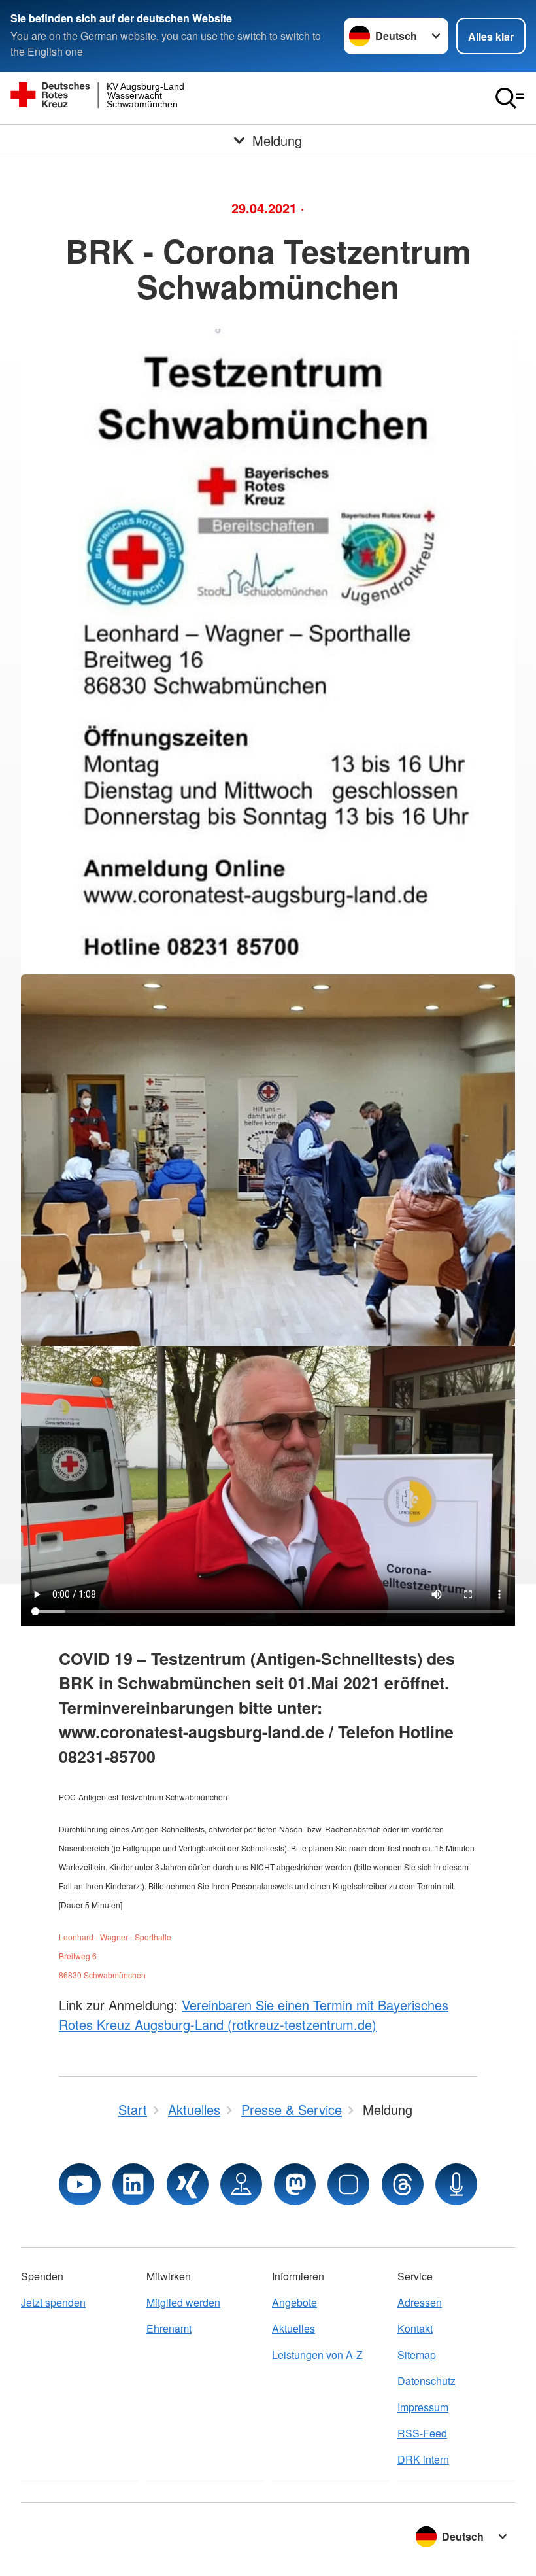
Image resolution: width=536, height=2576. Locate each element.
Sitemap (417, 2355)
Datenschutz (427, 2381)
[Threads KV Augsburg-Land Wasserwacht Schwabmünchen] (403, 2184)
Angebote (294, 2302)
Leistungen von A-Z (317, 2355)
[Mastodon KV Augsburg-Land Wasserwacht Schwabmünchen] (295, 2184)
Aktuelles (293, 2328)
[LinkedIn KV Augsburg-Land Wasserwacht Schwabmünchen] (133, 2184)
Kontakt (415, 2328)
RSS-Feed (422, 2433)
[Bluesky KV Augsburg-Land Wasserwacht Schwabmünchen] (348, 2184)
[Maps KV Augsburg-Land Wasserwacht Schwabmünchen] (241, 2184)
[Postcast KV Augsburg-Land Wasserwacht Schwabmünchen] (456, 2184)
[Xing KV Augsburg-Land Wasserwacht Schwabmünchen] (188, 2184)
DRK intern (423, 2459)
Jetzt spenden (53, 2302)
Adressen (420, 2302)
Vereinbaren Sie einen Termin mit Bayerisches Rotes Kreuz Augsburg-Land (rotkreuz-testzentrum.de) (254, 2015)
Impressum (423, 2407)
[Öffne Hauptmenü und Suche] (510, 98)
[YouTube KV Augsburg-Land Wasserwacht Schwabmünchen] (80, 2184)
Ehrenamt (169, 2328)
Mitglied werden (183, 2302)
